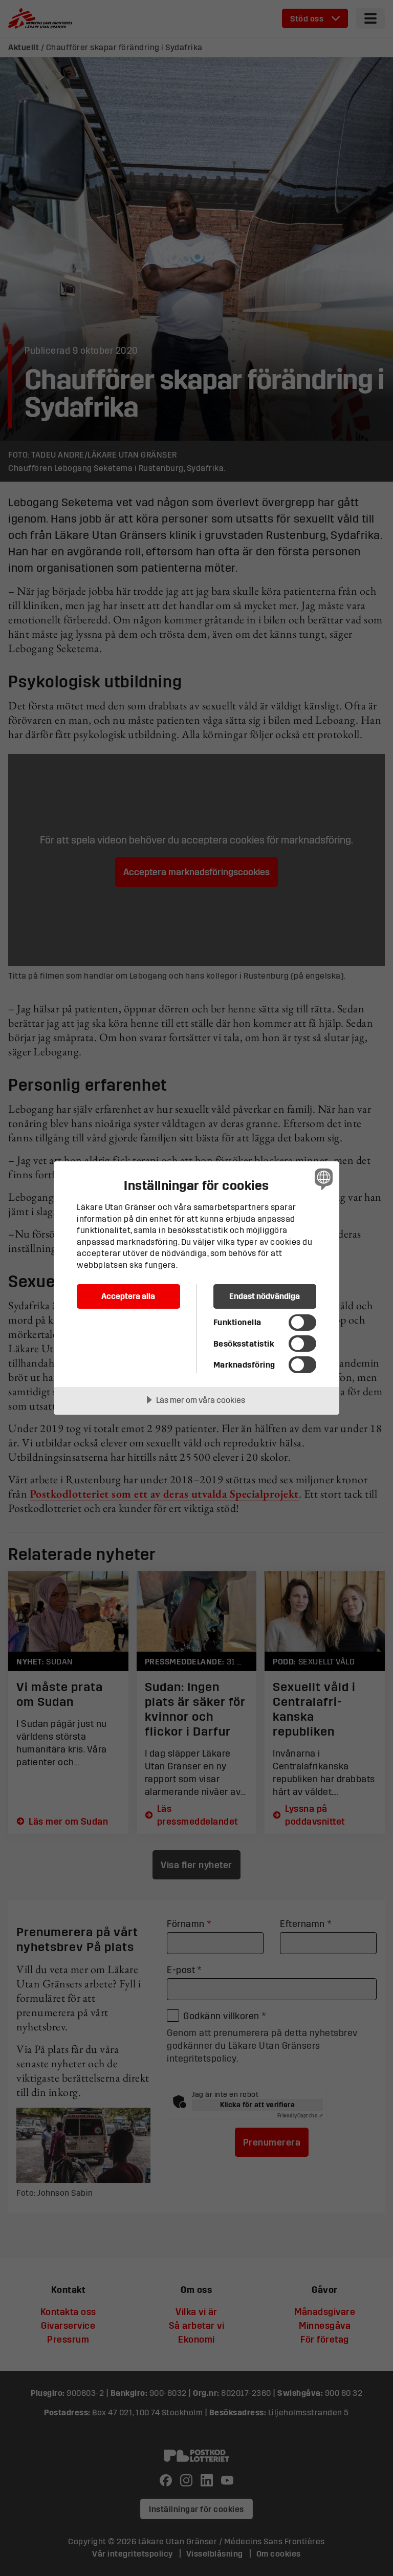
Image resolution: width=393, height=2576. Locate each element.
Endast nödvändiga (265, 1296)
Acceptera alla (128, 1296)
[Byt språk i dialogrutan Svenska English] (322, 1179)
